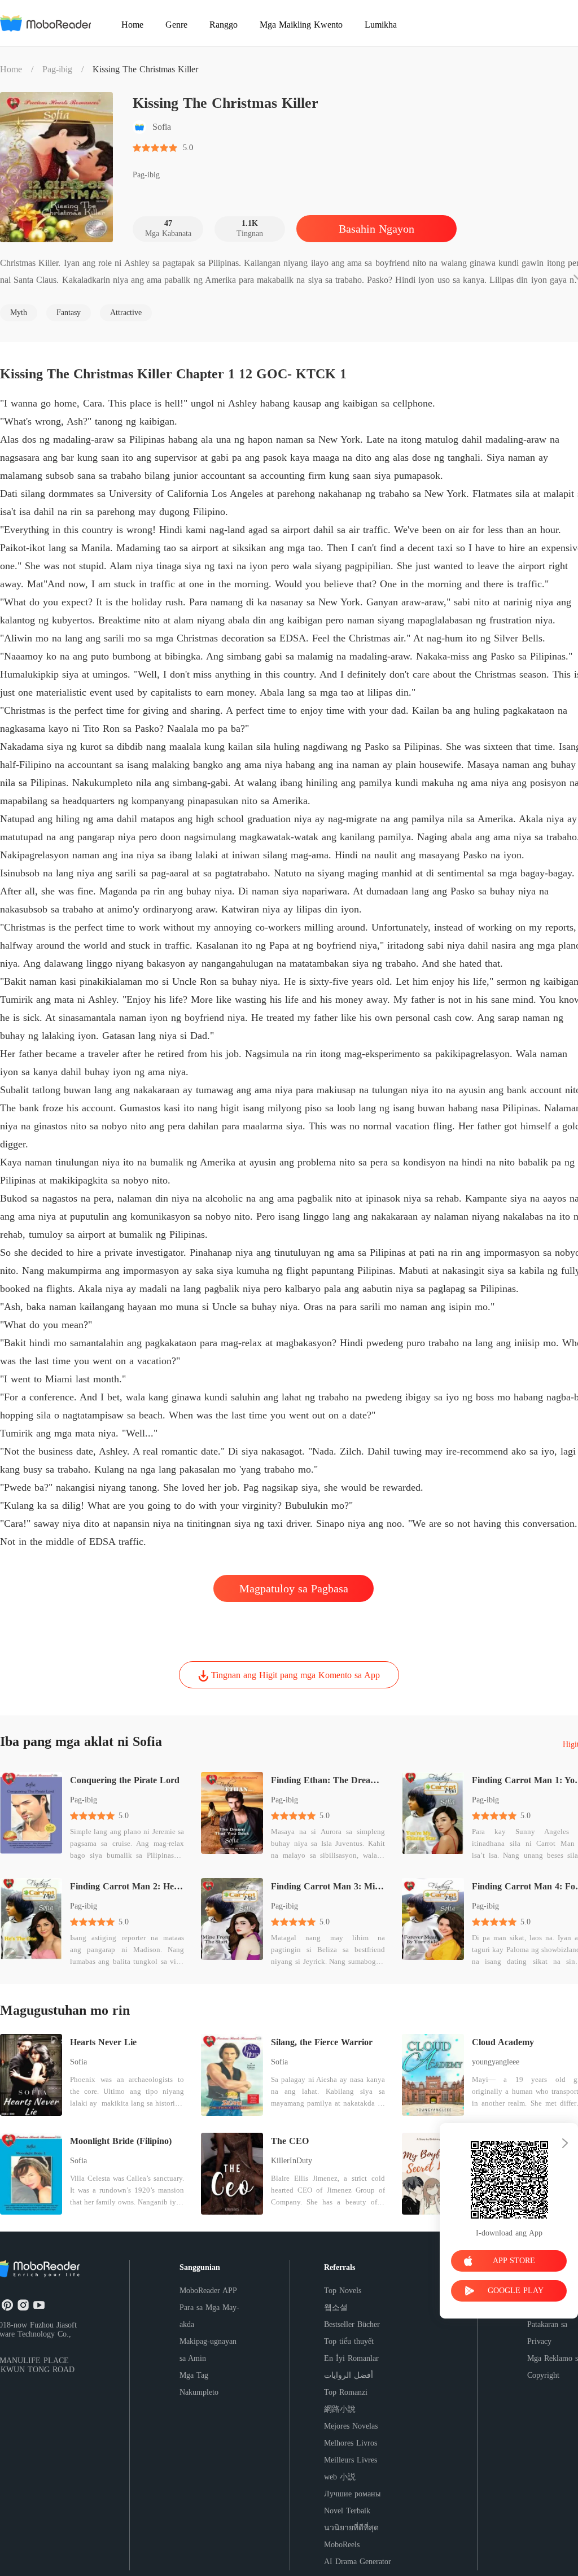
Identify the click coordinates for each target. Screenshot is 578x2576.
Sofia (78, 2062)
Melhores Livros (351, 2443)
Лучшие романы (352, 2494)
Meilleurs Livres (351, 2460)
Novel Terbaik (347, 2511)
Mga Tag (194, 2375)
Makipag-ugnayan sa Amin (208, 2350)
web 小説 (340, 2477)
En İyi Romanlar (351, 2358)
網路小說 (340, 2409)
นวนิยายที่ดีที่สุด (351, 2528)
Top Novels (343, 2291)
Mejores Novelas (351, 2426)
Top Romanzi (346, 2392)
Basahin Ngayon (376, 229)
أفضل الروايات (349, 2375)
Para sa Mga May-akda (209, 2316)
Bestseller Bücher (352, 2324)
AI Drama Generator (358, 2562)
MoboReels (342, 2545)
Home (11, 69)
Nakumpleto (199, 2392)
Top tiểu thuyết (349, 2341)
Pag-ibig (57, 69)
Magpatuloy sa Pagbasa (294, 1588)
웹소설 (336, 2308)
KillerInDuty (292, 2161)
